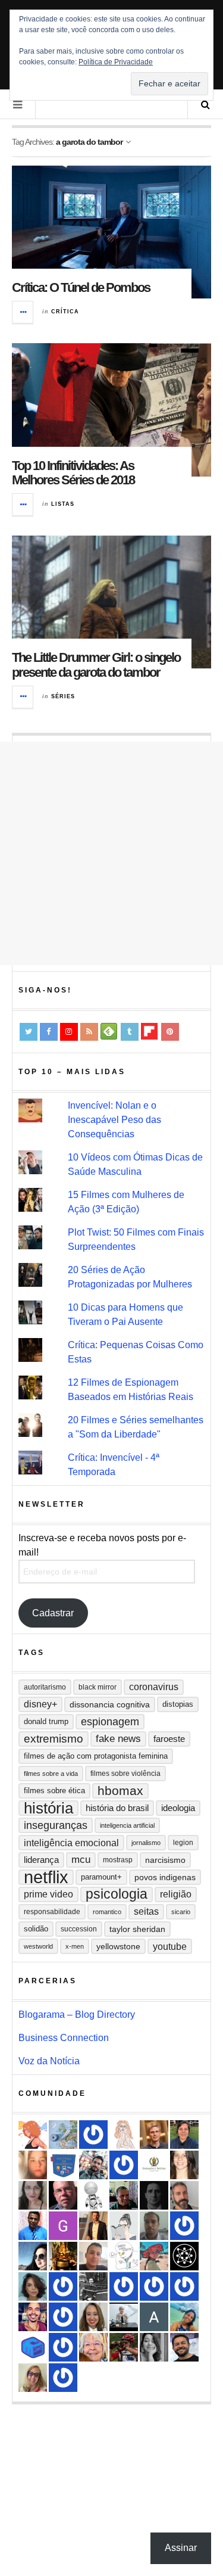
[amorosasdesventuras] (124, 2135)
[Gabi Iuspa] (184, 2317)
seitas (146, 1911)
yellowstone (118, 1946)
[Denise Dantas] (93, 2347)
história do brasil (117, 1808)
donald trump (46, 1721)
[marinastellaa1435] (63, 2378)
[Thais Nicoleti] (184, 2226)
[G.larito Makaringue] (63, 2226)
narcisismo (165, 1860)
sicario (181, 1912)
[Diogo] (154, 2195)
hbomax (120, 1791)
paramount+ (101, 1877)
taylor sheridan (137, 1929)
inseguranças (56, 1825)
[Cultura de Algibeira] (63, 2165)
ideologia (178, 1808)
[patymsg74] (124, 2286)
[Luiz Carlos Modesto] (124, 2347)
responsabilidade (52, 1912)
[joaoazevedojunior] (63, 2195)
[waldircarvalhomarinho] (154, 2286)
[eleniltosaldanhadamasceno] (184, 2347)
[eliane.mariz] (33, 2195)
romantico (107, 1912)
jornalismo (146, 1843)
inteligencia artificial (127, 1825)
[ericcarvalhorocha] (154, 2226)
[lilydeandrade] (33, 2165)
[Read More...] (23, 312)
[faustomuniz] (33, 2317)
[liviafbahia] (184, 2165)
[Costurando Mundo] (63, 2135)
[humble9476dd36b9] (184, 2286)
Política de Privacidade (116, 62)
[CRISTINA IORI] (63, 2317)
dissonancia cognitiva (110, 1704)
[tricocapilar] (33, 2286)
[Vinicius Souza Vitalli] (93, 2165)
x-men (75, 1946)
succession (79, 1929)
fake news (118, 1739)
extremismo (54, 1739)
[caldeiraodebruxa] (63, 2256)
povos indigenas (165, 1877)
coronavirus (154, 1687)
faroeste (169, 1739)
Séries (63, 696)
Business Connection (64, 2038)
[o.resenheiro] (154, 2135)
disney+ (40, 1704)
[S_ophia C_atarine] (93, 2135)
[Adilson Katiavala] (154, 2317)
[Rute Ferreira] (154, 2347)
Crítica (65, 312)
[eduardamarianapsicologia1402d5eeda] (33, 2378)
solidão (36, 1929)
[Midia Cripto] (33, 2347)
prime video (48, 1894)
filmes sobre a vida (51, 1774)
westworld (38, 1946)
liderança (41, 1860)
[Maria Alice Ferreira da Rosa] (124, 2317)
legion (183, 1843)
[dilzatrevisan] (184, 2135)
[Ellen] (63, 2286)
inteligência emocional (71, 1843)
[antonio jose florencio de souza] (124, 2195)
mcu (81, 1860)
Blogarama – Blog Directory (77, 2015)
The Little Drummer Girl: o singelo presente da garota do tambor (96, 665)
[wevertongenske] (93, 2256)
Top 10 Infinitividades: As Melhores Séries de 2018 (73, 473)
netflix (46, 1877)
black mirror (98, 1687)
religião (176, 1894)
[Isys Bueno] (33, 2135)
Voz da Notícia (49, 2061)
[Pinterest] (170, 1032)
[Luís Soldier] (93, 2195)
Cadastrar (53, 1613)
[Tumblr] (130, 1032)
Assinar (181, 2548)
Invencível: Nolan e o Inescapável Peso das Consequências (114, 1120)
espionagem (110, 1722)
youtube (170, 1946)
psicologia (117, 1894)
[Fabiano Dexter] (124, 2256)
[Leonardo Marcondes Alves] (154, 2165)
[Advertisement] (111, 853)
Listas (63, 504)
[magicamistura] (33, 2256)
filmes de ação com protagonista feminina (96, 1756)
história (48, 1808)
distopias (178, 1704)
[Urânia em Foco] (124, 2165)
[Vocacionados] (33, 2226)
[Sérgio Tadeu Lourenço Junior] (93, 2286)
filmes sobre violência (125, 1774)
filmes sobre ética (54, 1791)
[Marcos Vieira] (184, 2256)
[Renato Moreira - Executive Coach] (93, 2226)
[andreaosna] (63, 2347)
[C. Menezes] (124, 2226)
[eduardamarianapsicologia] (93, 2317)
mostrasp (118, 1860)
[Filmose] (184, 2195)
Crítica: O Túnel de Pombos (81, 287)
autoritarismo (45, 1687)
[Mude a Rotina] (154, 2256)
